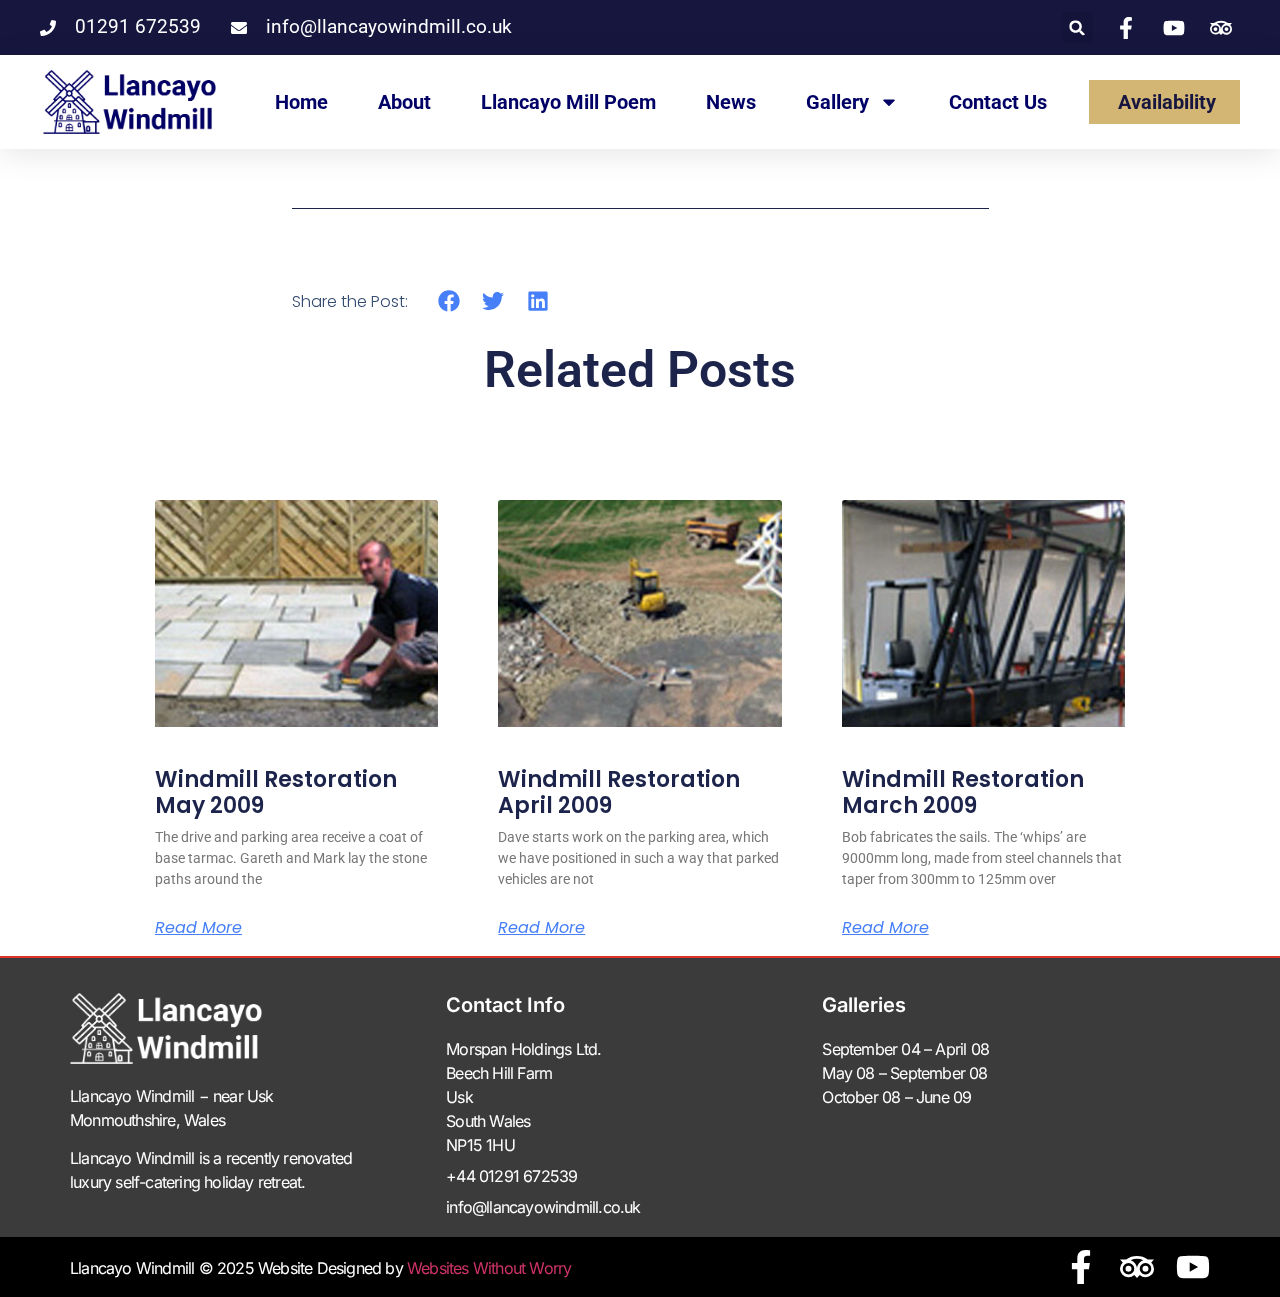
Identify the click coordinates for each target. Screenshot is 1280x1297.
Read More (198, 928)
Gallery (837, 102)
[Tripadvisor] (1137, 1267)
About (404, 102)
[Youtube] (1193, 1267)
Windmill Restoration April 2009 (619, 792)
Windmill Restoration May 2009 (276, 792)
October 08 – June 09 (896, 1097)
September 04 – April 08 (905, 1049)
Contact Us (998, 102)
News (731, 102)
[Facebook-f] (1081, 1267)
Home (301, 102)
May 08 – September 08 (904, 1073)
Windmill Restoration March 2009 (963, 792)
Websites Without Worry (489, 1268)
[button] (1077, 27)
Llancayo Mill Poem (568, 102)
